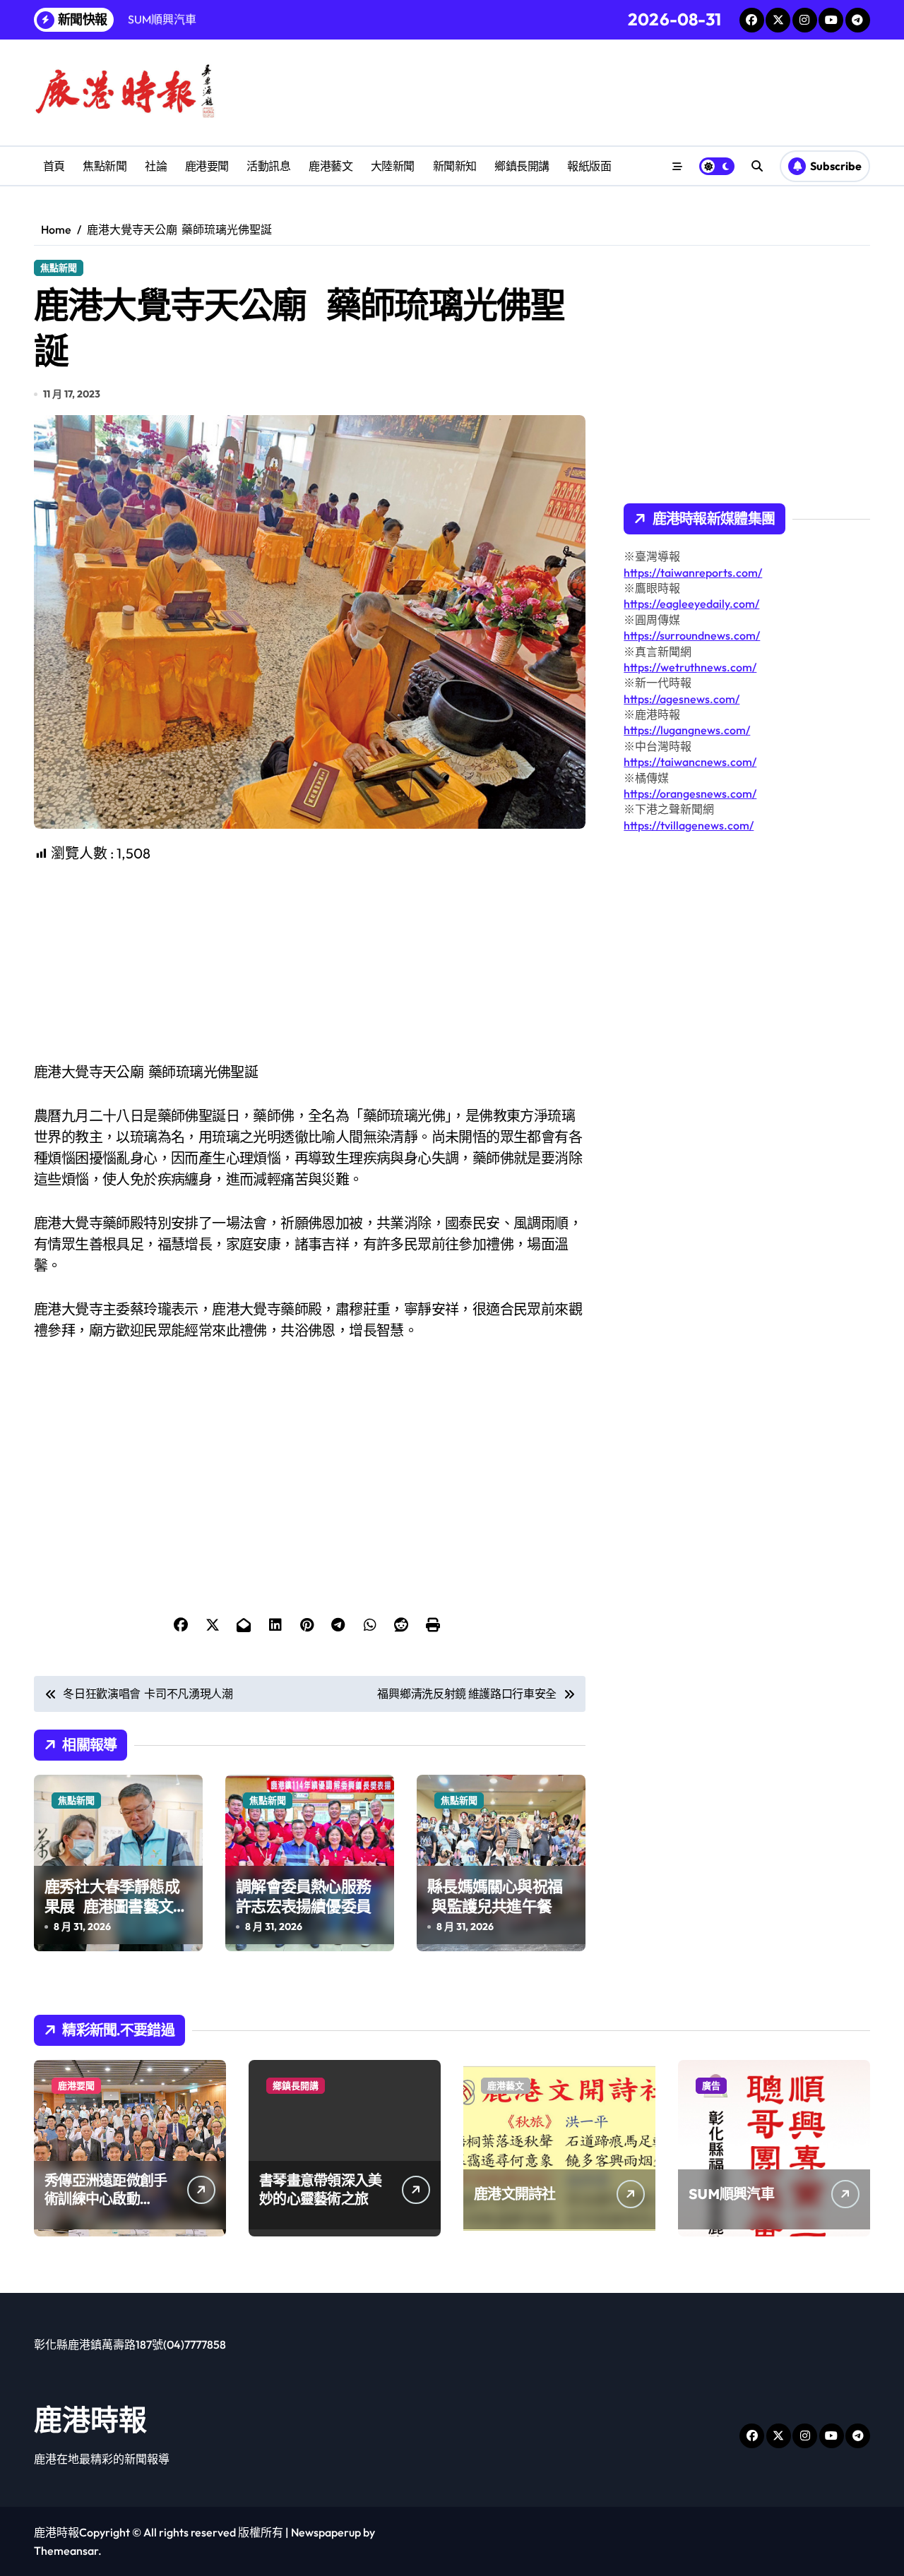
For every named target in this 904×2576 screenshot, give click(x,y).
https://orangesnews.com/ (690, 793)
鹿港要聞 (207, 166)
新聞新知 (455, 166)
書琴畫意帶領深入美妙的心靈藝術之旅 (321, 2189)
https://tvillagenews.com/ (689, 825)
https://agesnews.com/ (682, 699)
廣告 (711, 2085)
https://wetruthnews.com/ (690, 667)
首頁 (54, 166)
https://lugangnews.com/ (687, 730)
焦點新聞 (105, 166)
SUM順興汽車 (731, 2194)
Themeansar (66, 2551)
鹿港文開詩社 (515, 2194)
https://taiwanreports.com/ (693, 573)
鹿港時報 (90, 2419)
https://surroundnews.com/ (692, 635)
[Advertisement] (312, 963)
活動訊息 (268, 166)
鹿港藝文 (331, 166)
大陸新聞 (393, 166)
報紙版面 (589, 166)
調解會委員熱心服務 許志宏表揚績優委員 (308, 1897)
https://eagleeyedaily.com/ (691, 604)
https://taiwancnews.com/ (690, 762)
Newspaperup (326, 2532)
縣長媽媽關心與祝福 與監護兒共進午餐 (495, 1897)
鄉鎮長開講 (522, 166)
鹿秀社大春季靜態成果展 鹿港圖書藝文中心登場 (116, 1906)
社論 (156, 166)
